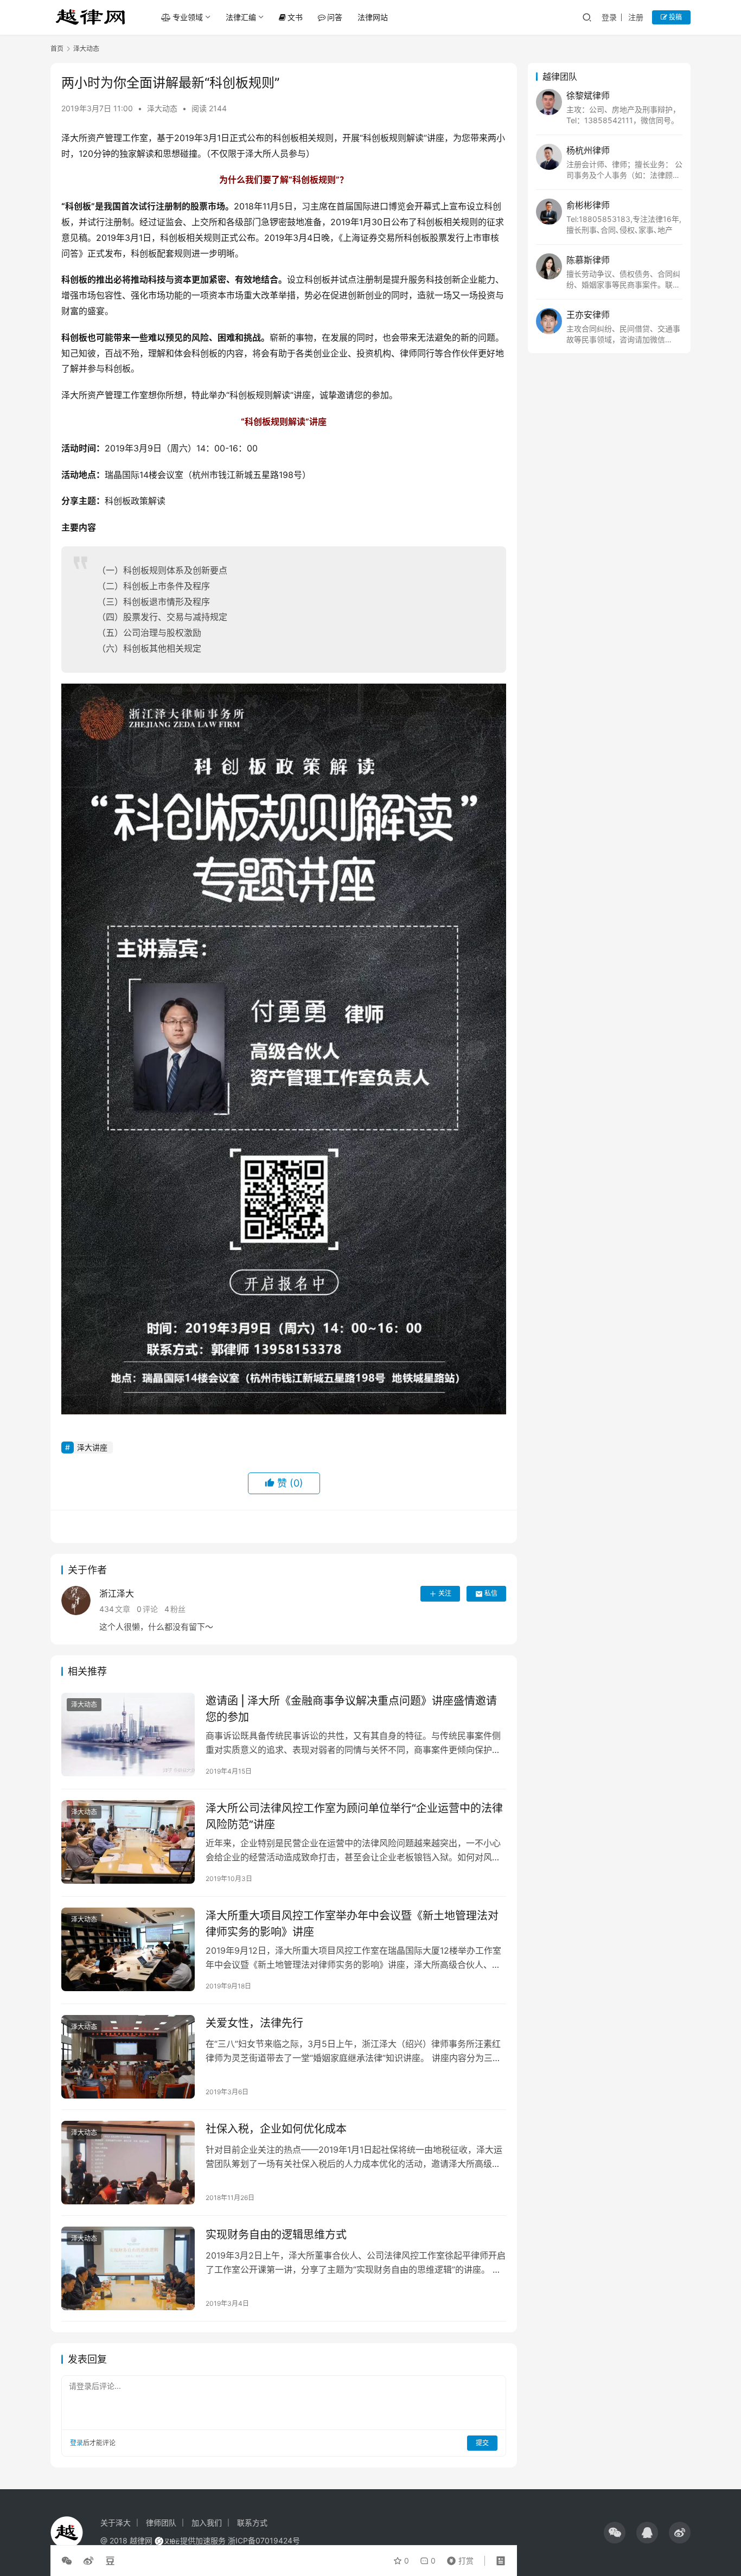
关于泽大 (116, 2523)
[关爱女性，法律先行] (128, 2057)
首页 (57, 49)
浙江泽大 (117, 1593)
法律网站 (373, 17)
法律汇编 (241, 17)
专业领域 (188, 17)
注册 (636, 17)
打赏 (458, 2558)
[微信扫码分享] (69, 2561)
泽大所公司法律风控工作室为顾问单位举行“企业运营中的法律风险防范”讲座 (354, 1816)
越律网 (141, 2540)
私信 (491, 1593)
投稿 (675, 17)
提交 (482, 2443)
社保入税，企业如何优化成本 (276, 2129)
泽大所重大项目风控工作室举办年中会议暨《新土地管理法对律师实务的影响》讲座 (352, 1924)
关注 (445, 1593)
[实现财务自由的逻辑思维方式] (128, 2268)
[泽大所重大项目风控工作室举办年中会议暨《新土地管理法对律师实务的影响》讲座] (128, 1949)
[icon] (615, 2533)
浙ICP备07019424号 (264, 2540)
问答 (335, 17)
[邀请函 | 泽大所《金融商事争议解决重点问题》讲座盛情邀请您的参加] (128, 1735)
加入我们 (207, 2523)
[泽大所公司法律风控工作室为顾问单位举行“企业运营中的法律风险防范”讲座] (128, 1842)
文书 (295, 17)
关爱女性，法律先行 (254, 2023)
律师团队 (161, 2523)
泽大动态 (162, 108)
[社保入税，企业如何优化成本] (128, 2163)
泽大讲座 (92, 1447)
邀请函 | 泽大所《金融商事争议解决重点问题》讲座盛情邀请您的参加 (351, 1709)
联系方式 (252, 2523)
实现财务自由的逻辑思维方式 (276, 2235)
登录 (609, 17)
